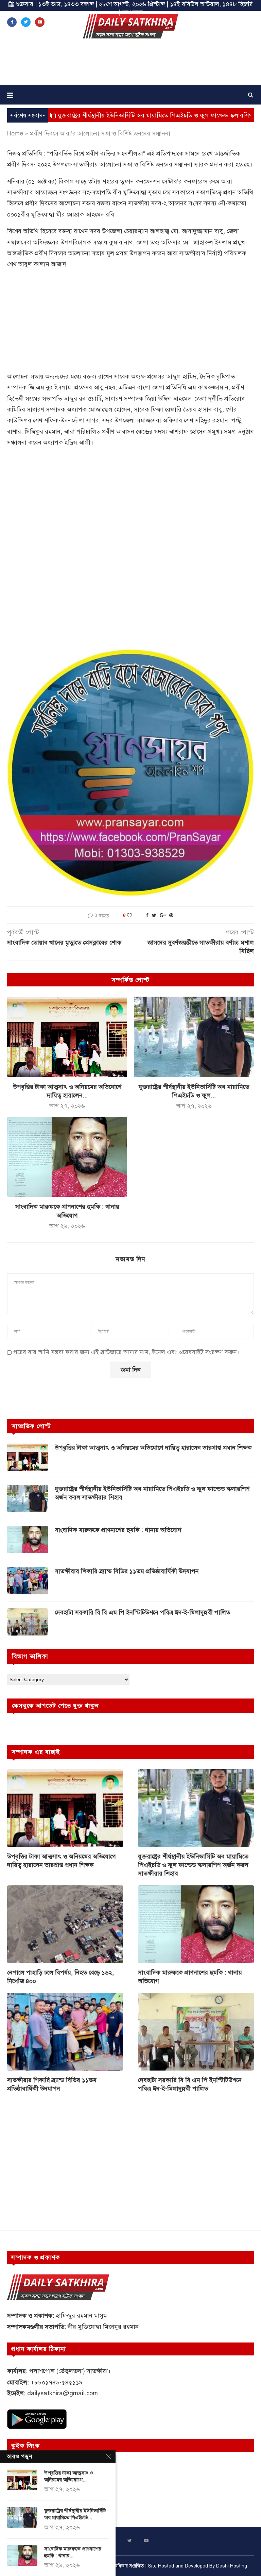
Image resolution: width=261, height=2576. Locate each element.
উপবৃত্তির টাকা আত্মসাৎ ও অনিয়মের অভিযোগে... (69, 2476)
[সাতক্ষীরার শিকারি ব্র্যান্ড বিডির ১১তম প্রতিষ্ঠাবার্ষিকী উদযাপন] (28, 1581)
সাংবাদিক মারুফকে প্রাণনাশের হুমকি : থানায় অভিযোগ (118, 1530)
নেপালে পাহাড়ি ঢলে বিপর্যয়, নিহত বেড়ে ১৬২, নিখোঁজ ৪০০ (60, 1977)
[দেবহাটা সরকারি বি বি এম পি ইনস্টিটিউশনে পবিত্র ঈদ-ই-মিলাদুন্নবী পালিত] (28, 1622)
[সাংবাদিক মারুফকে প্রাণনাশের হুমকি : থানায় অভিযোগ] (67, 1157)
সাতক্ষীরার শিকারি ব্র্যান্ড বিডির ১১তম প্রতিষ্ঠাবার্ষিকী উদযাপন (127, 1571)
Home (15, 133)
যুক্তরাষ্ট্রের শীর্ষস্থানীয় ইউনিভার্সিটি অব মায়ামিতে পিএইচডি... (75, 2514)
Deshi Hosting (232, 2566)
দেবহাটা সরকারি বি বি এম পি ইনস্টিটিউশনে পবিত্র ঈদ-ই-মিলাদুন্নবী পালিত (142, 1612)
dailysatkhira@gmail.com (63, 2393)
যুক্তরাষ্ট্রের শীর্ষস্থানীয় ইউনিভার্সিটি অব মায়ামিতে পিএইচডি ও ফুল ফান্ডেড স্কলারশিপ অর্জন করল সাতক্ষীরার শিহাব (152, 1493)
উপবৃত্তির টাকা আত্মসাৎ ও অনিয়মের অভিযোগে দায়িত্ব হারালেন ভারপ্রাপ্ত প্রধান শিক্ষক (153, 1448)
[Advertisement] (130, 64)
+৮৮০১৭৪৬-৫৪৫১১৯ (57, 2382)
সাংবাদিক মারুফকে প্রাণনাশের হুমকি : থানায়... (73, 2552)
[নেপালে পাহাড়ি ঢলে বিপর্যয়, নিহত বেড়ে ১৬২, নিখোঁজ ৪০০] (65, 1924)
